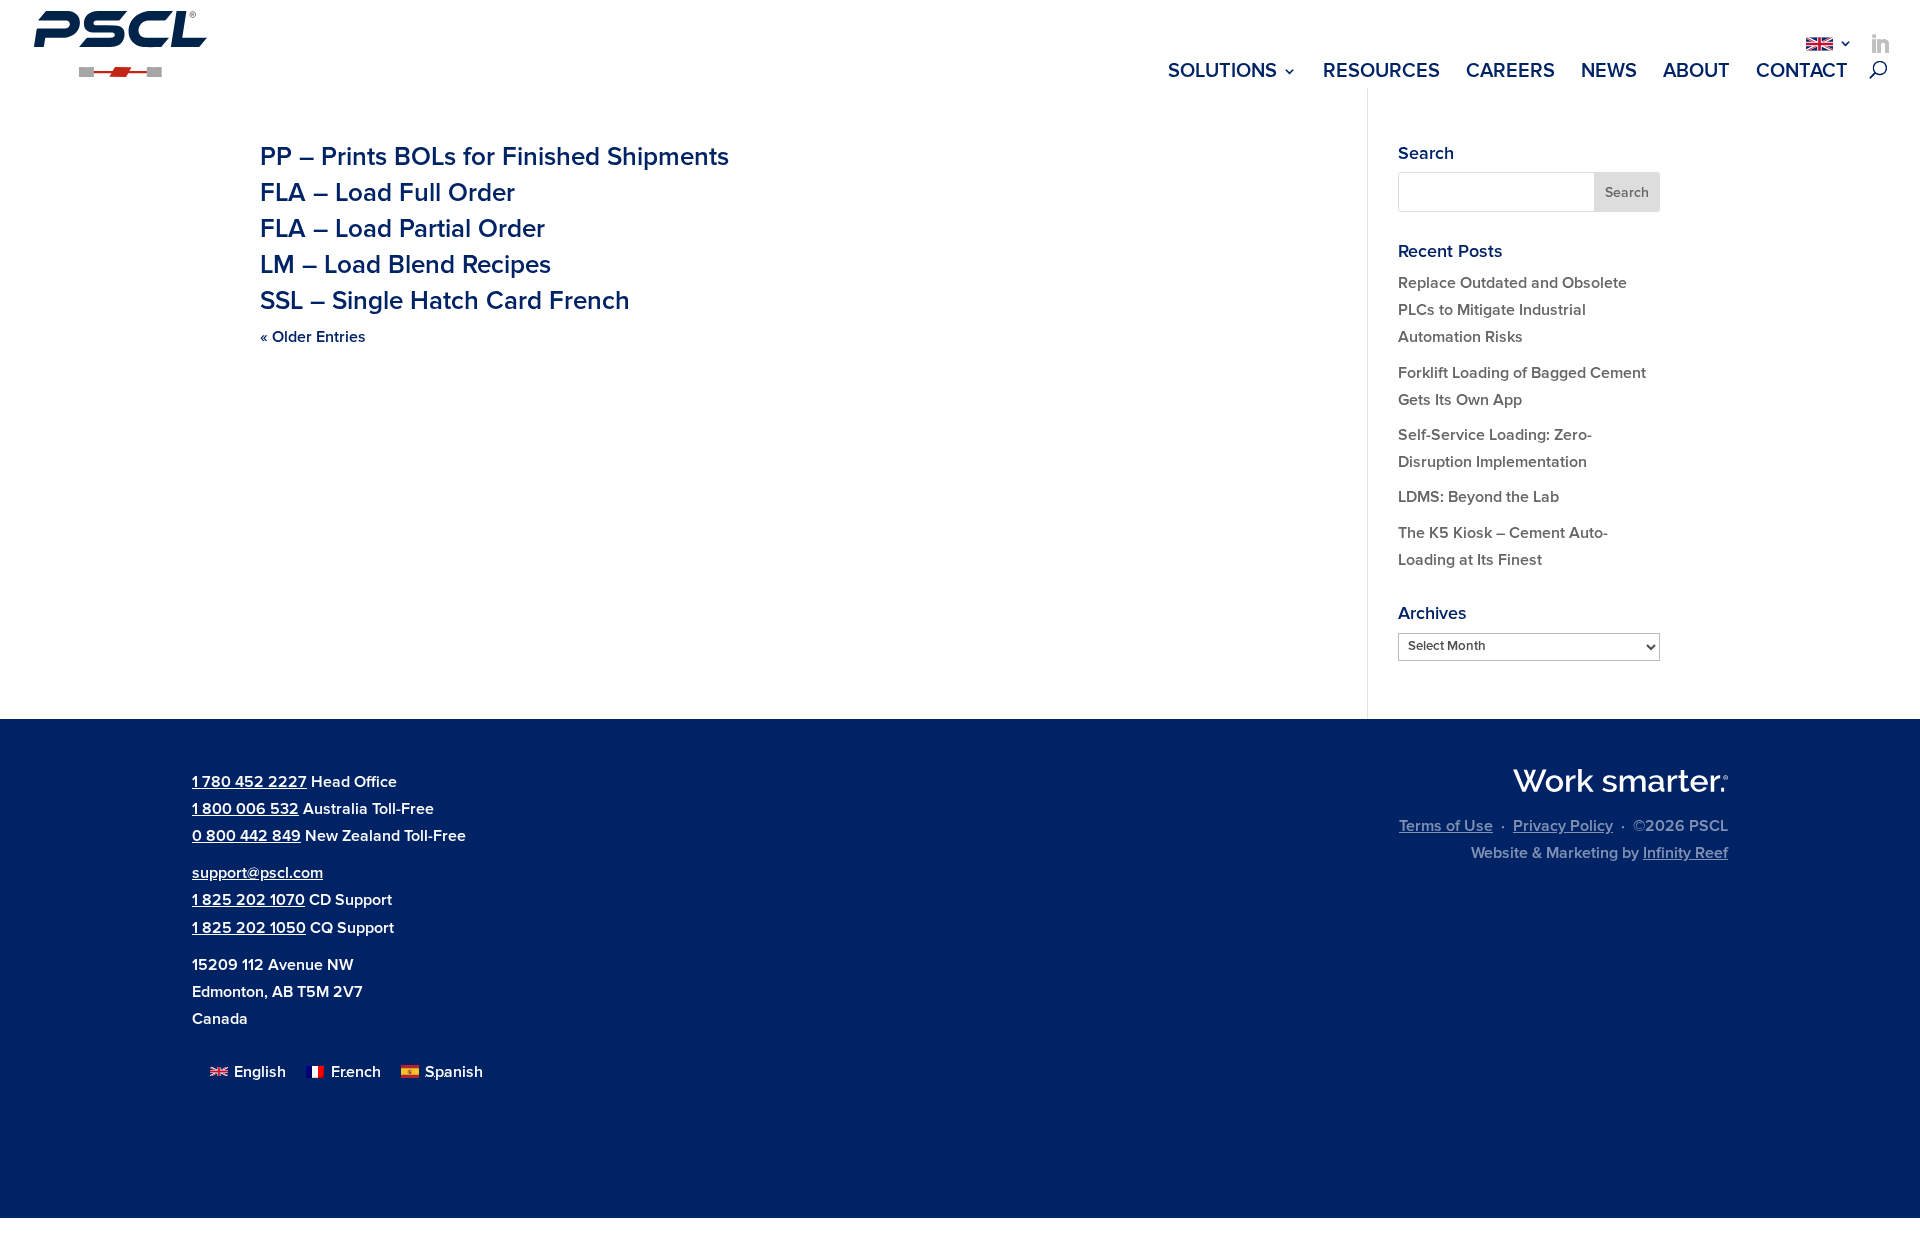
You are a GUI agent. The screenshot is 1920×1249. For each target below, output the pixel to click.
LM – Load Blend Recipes (405, 265)
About (1696, 73)
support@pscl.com (257, 873)
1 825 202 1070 (248, 900)
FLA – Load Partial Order (402, 229)
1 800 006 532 (245, 809)
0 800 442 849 (246, 836)
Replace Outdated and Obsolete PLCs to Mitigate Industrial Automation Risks (1512, 310)
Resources (1381, 73)
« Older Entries (313, 337)
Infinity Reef (1685, 853)
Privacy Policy (1563, 826)
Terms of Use (1446, 826)
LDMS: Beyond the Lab (1478, 497)
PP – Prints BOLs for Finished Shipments (494, 157)
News (1609, 73)
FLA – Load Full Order (387, 193)
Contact (1802, 73)
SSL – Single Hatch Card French (445, 301)
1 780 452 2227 (249, 782)
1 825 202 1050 (249, 928)
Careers (1510, 73)
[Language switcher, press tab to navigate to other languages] (1824, 43)
